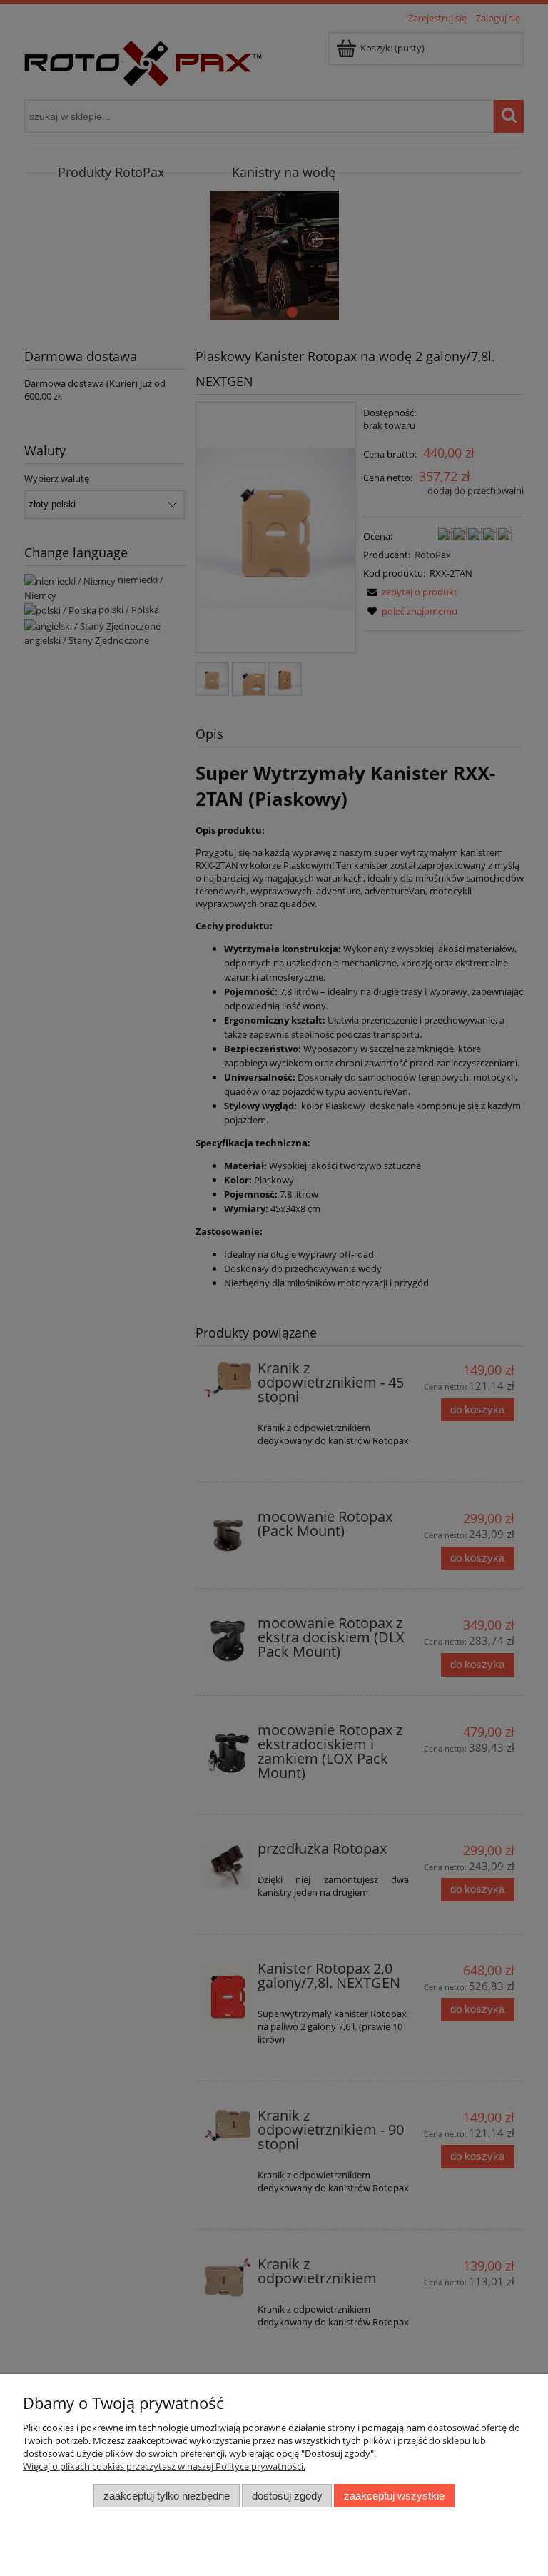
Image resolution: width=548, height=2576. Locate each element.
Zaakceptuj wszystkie (394, 2496)
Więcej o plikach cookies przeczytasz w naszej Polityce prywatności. (164, 2466)
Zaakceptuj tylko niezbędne (167, 2496)
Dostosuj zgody (287, 2496)
